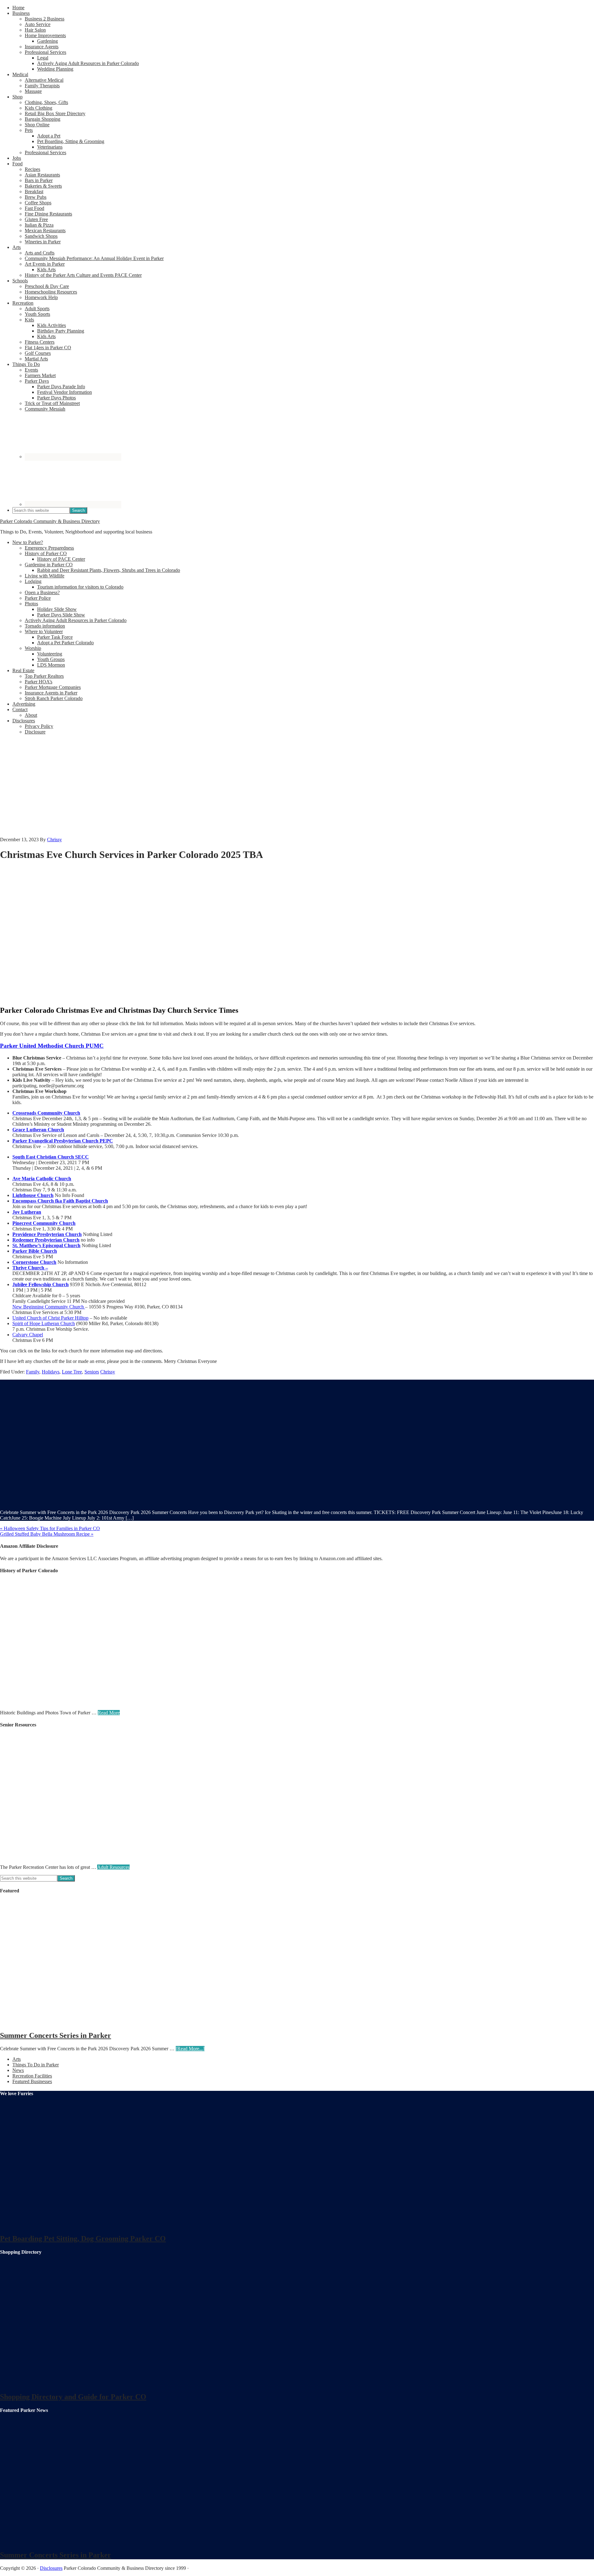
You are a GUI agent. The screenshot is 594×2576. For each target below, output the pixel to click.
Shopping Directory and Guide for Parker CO (73, 2397)
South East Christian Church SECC (51, 1157)
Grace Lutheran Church (38, 1130)
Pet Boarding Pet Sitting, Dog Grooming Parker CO (83, 2239)
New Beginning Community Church (49, 1307)
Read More (109, 1713)
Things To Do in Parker (36, 2065)
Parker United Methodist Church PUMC (52, 1046)
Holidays (51, 1372)
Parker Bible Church (35, 1251)
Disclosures (51, 2568)
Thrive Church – (30, 1268)
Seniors (92, 1372)
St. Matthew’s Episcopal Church (46, 1245)
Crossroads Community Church (46, 1113)
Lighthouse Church (33, 1195)
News (18, 2070)
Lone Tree (72, 1372)
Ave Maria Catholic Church (42, 1179)
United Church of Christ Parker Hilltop (50, 1318)
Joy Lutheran (27, 1212)
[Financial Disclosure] (62, 881)
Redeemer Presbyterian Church (46, 1240)
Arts (17, 2059)
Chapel (36, 1335)
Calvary (21, 1335)
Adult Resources (113, 1867)
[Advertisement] (297, 787)
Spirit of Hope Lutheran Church (44, 1323)
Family (33, 1372)
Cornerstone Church (34, 1262)
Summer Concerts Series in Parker (56, 2035)
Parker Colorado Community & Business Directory (50, 521)
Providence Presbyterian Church (47, 1234)
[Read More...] (190, 2049)
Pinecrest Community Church (44, 1223)
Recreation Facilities (32, 2076)
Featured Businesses (32, 2081)
